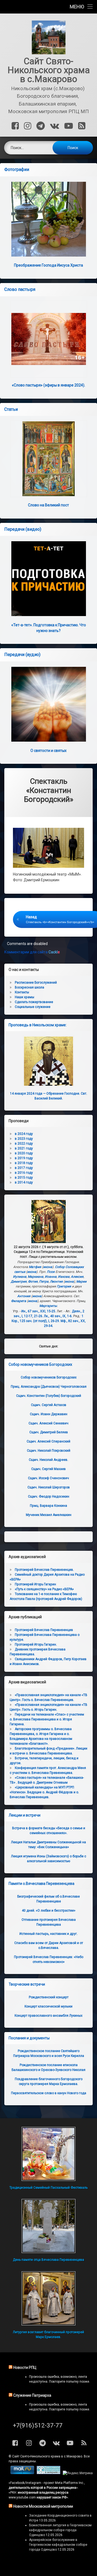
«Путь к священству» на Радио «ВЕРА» (44, 1589)
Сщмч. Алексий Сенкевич (48, 1423)
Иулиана (20, 1277)
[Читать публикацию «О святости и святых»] (48, 704)
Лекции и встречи (25, 1815)
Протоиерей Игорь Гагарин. (36, 1645)
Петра (44, 1282)
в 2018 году (24, 1163)
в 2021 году (24, 1148)
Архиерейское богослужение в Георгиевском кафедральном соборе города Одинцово (58, 2545)
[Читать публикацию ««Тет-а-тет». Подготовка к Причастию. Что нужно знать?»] (48, 579)
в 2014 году (24, 1182)
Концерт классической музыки (48, 2006)
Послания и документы (29, 2038)
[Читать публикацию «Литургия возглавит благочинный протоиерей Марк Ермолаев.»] (48, 2298)
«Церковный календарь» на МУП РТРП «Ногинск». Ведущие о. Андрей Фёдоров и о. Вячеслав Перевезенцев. (44, 1792)
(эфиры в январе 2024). (48, 385)
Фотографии (17, 169)
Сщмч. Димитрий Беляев (49, 1432)
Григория (64, 1286)
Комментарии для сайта (32, 952)
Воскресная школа (30, 987)
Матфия (35, 1267)
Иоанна (51, 1277)
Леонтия (56, 1282)
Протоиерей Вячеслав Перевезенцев (44, 1630)
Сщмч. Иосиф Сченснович (48, 1478)
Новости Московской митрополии (43, 2506)
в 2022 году (24, 1144)
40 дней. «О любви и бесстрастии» (49, 1911)
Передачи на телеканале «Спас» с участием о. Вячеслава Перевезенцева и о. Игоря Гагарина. (47, 1719)
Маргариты (48, 1306)
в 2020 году (24, 1153)
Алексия (77, 1277)
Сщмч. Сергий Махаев (48, 1469)
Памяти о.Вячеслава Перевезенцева (41, 1884)
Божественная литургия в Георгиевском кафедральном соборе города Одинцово (60, 2530)
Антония (24, 1296)
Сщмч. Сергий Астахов (49, 1405)
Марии (81, 1282)
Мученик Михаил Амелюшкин (49, 1515)
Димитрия (19, 1282)
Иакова (64, 1277)
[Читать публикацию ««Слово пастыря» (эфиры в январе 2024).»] (48, 339)
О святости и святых (48, 751)
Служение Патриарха (32, 2395)
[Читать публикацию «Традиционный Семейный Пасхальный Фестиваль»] (48, 2154)
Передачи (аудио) (22, 655)
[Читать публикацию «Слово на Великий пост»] (48, 459)
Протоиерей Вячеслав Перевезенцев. (44, 1570)
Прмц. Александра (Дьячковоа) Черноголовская (49, 1387)
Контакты (22, 992)
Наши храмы (25, 997)
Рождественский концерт (49, 1997)
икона (48, 1267)
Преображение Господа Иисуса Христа (48, 265)
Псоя (51, 1272)
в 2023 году (24, 1139)
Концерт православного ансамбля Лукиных (48, 2016)
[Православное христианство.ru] (48, 2473)
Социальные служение (33, 1007)
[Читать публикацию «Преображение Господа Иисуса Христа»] (48, 219)
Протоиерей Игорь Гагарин (35, 1584)
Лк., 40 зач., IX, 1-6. (58, 1316)
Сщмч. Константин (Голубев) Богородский (49, 1396)
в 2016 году (24, 1173)
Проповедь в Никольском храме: (38, 1025)
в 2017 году (24, 1168)
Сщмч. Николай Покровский (49, 1451)
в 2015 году (24, 1178)
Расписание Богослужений (36, 983)
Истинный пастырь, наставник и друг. (48, 1934)
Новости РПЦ (25, 2368)
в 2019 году (24, 1158)
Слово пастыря (20, 289)
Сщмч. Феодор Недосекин (49, 1496)
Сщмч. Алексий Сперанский (48, 1441)
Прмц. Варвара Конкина (48, 1506)
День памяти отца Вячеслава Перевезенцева (48, 2260)
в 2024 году (24, 1134)
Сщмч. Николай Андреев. (48, 1460)
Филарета (19, 1301)
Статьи (11, 409)
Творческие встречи (27, 1984)
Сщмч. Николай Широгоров (49, 1487)
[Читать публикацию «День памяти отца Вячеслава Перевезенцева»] (48, 2226)
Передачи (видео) (23, 529)
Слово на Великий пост (48, 505)
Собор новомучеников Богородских (40, 1364)
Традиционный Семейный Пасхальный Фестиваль (48, 2188)
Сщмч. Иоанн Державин (49, 1414)
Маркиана (36, 1277)
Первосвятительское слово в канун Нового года (49, 2093)
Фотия (33, 1282)
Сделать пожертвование (34, 1002)
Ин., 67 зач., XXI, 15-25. (39, 1311)
